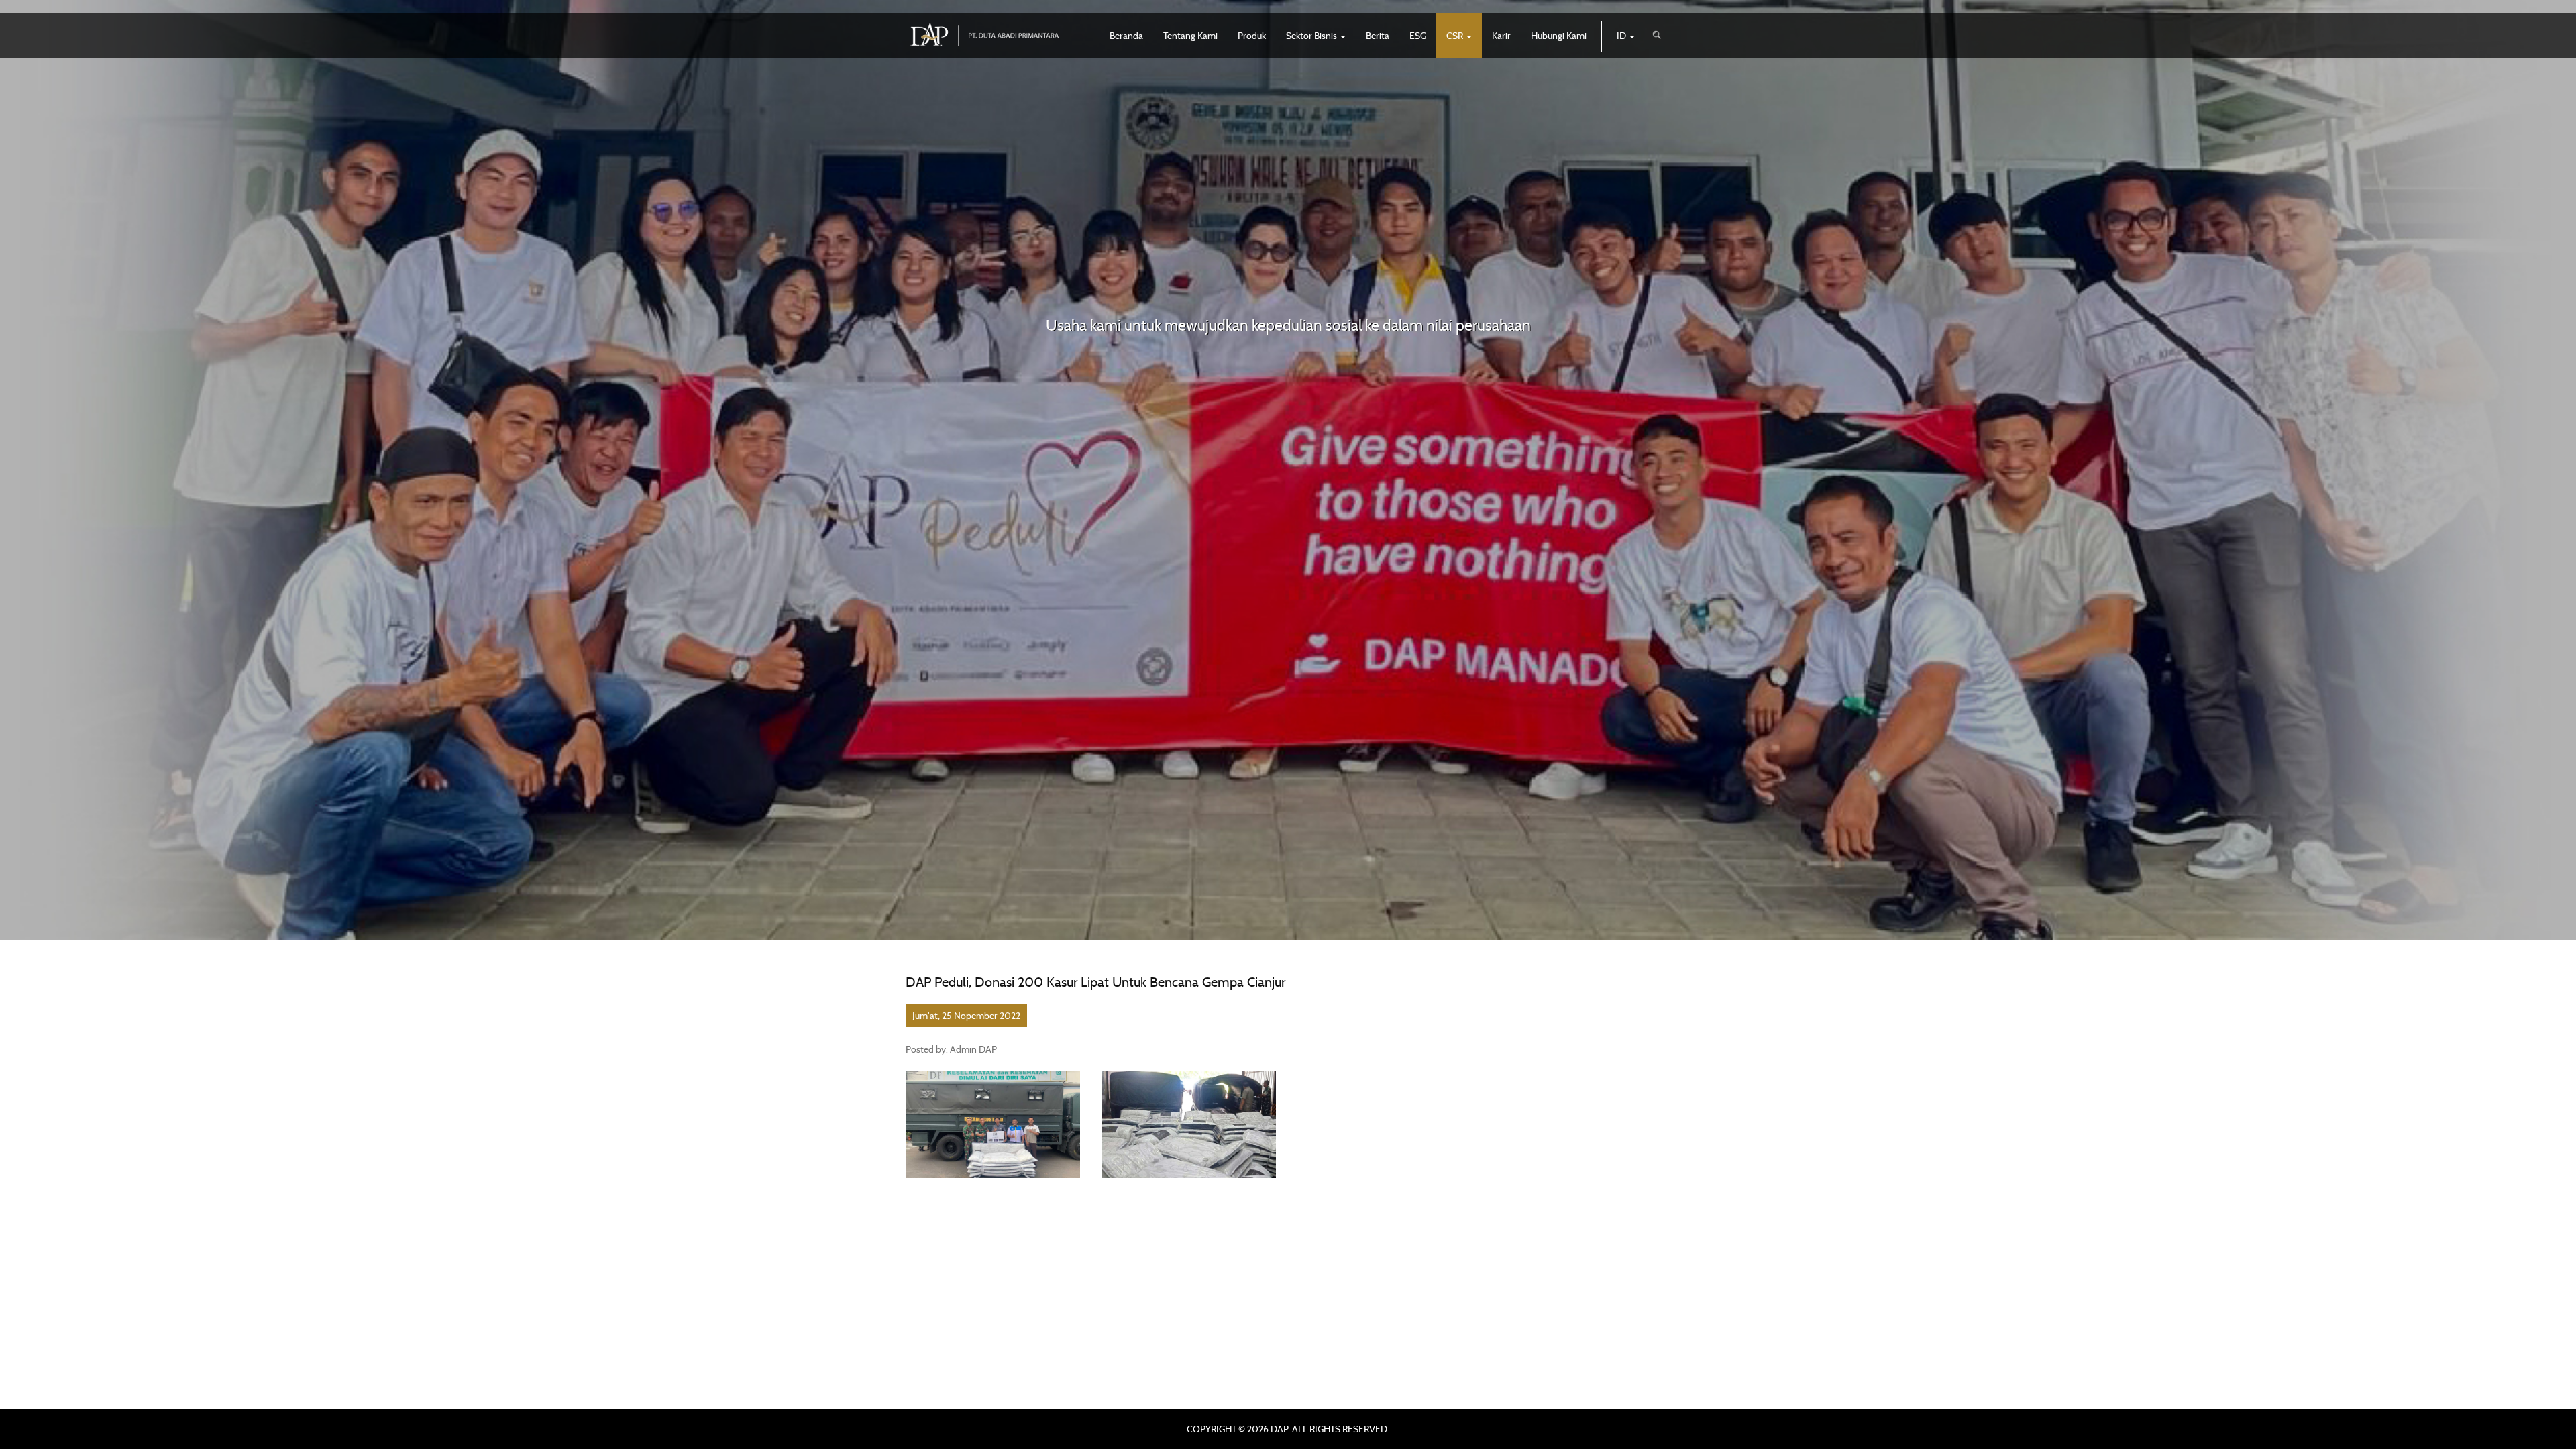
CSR (1456, 35)
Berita (1378, 35)
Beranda (1126, 35)
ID (1622, 35)
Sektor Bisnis (1312, 35)
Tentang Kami (1190, 35)
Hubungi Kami (1559, 35)
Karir (1501, 35)
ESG (1418, 35)
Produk (1252, 35)
